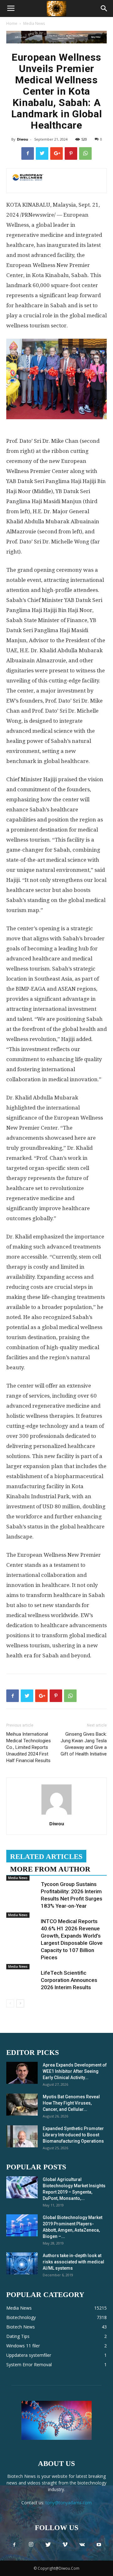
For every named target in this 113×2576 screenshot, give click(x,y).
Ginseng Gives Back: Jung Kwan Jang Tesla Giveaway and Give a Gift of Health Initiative (84, 1744)
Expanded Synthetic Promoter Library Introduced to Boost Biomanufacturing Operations (73, 2135)
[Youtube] (99, 2545)
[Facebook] (14, 2545)
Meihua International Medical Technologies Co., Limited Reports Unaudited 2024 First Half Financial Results (29, 1747)
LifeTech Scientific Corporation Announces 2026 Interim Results (69, 1980)
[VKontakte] (82, 2545)
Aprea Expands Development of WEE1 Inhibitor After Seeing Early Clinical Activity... (75, 2071)
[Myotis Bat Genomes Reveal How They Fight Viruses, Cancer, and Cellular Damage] (22, 2105)
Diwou (23, 139)
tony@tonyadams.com (69, 2503)
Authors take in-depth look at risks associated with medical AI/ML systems (73, 2262)
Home (12, 23)
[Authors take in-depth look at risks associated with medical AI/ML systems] (22, 2263)
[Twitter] (48, 2545)
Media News (34, 23)
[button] (104, 8)
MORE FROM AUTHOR (50, 1869)
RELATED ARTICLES (46, 1857)
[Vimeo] (65, 2545)
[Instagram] (31, 2545)
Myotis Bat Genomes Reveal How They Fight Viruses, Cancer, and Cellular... (71, 2103)
